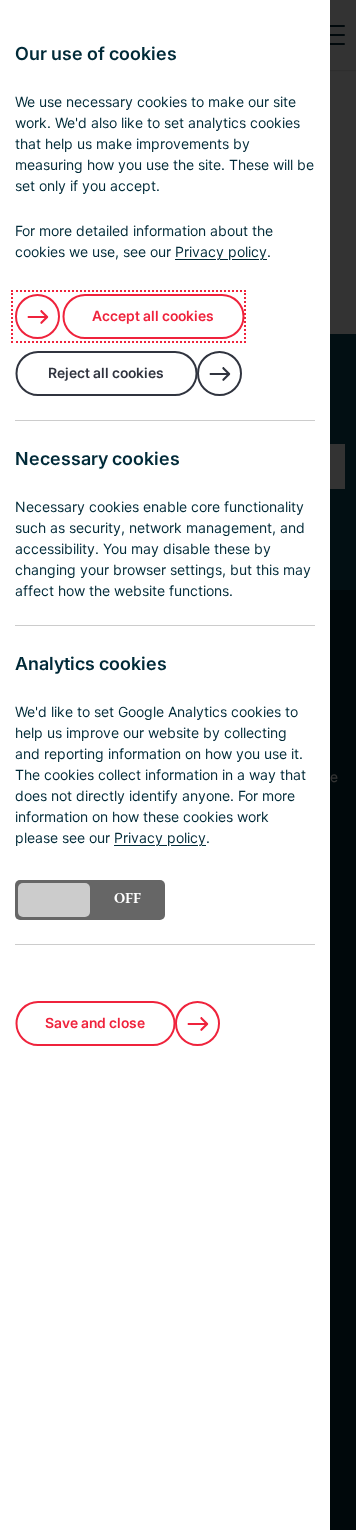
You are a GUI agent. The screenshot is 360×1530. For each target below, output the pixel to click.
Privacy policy (221, 251)
